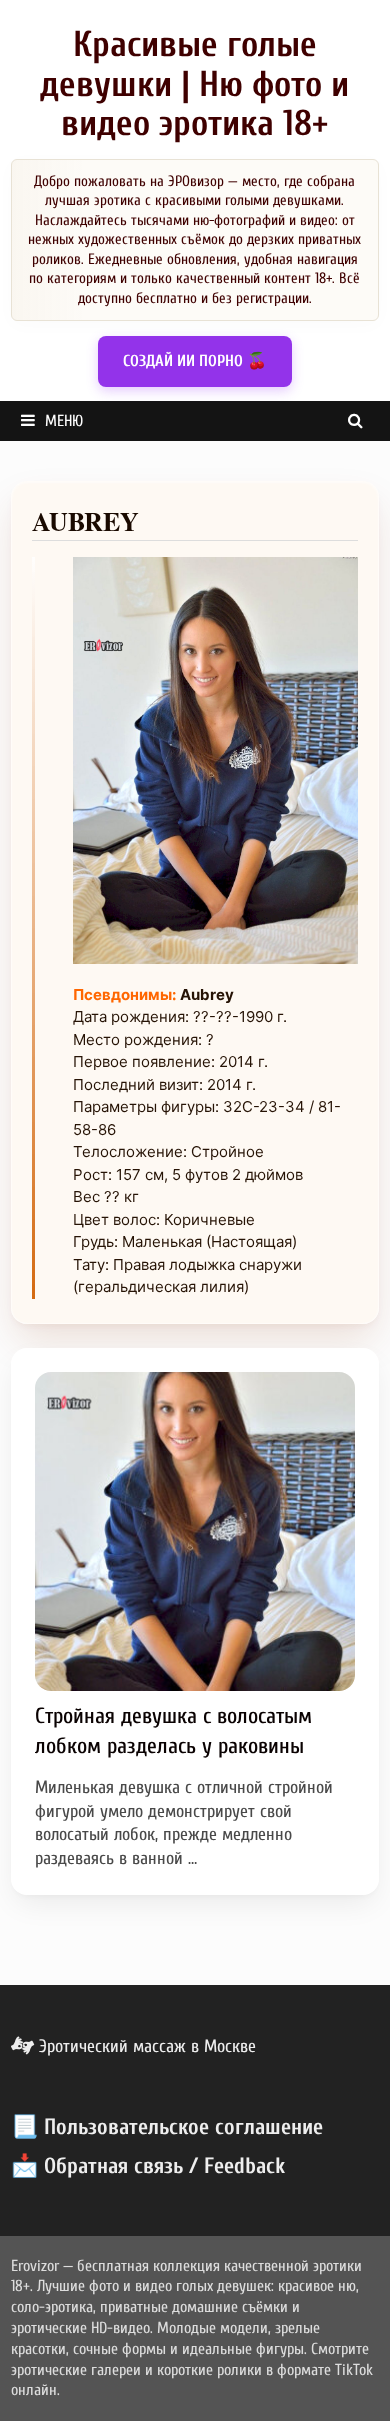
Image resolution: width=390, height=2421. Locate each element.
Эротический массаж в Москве (145, 2046)
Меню (64, 421)
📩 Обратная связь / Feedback (148, 2166)
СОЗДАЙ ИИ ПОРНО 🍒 (195, 361)
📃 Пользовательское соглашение (167, 2127)
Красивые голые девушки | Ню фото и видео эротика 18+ (194, 84)
